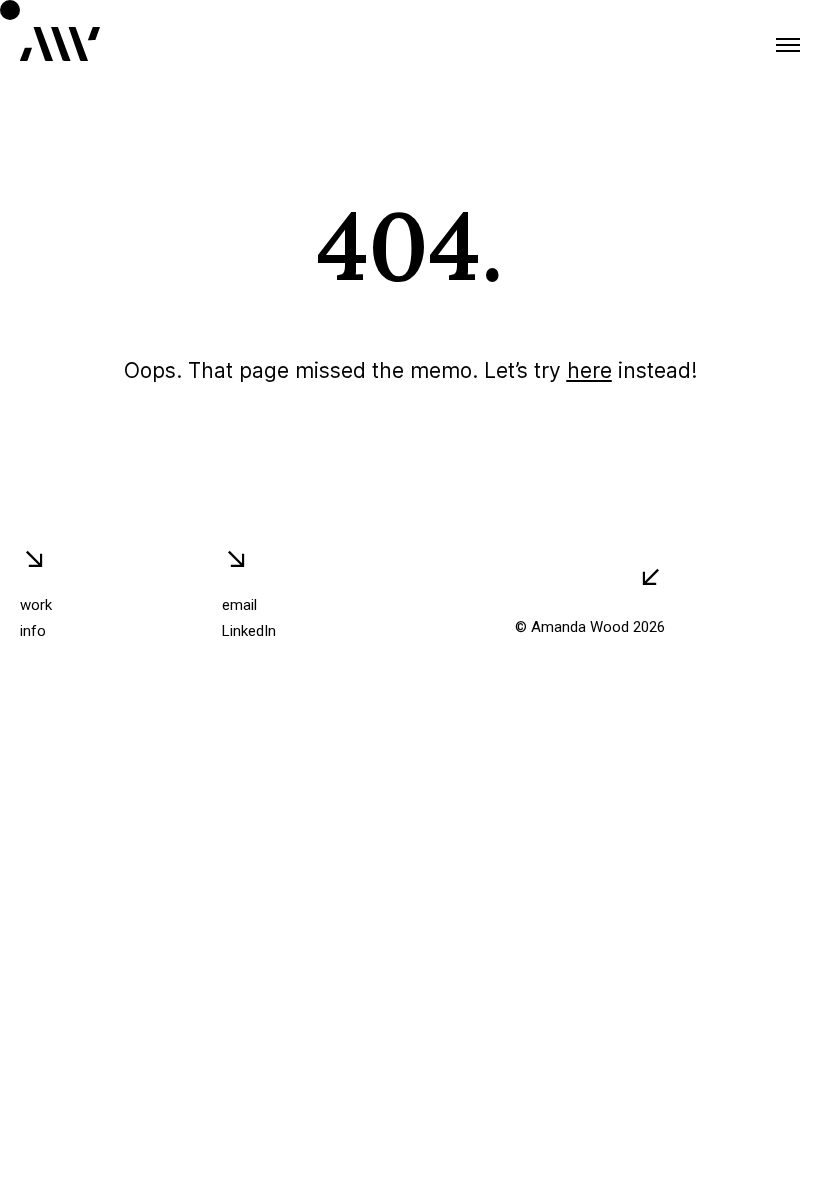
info (33, 631)
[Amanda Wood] (60, 45)
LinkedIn (249, 631)
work (36, 605)
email (239, 605)
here (589, 370)
